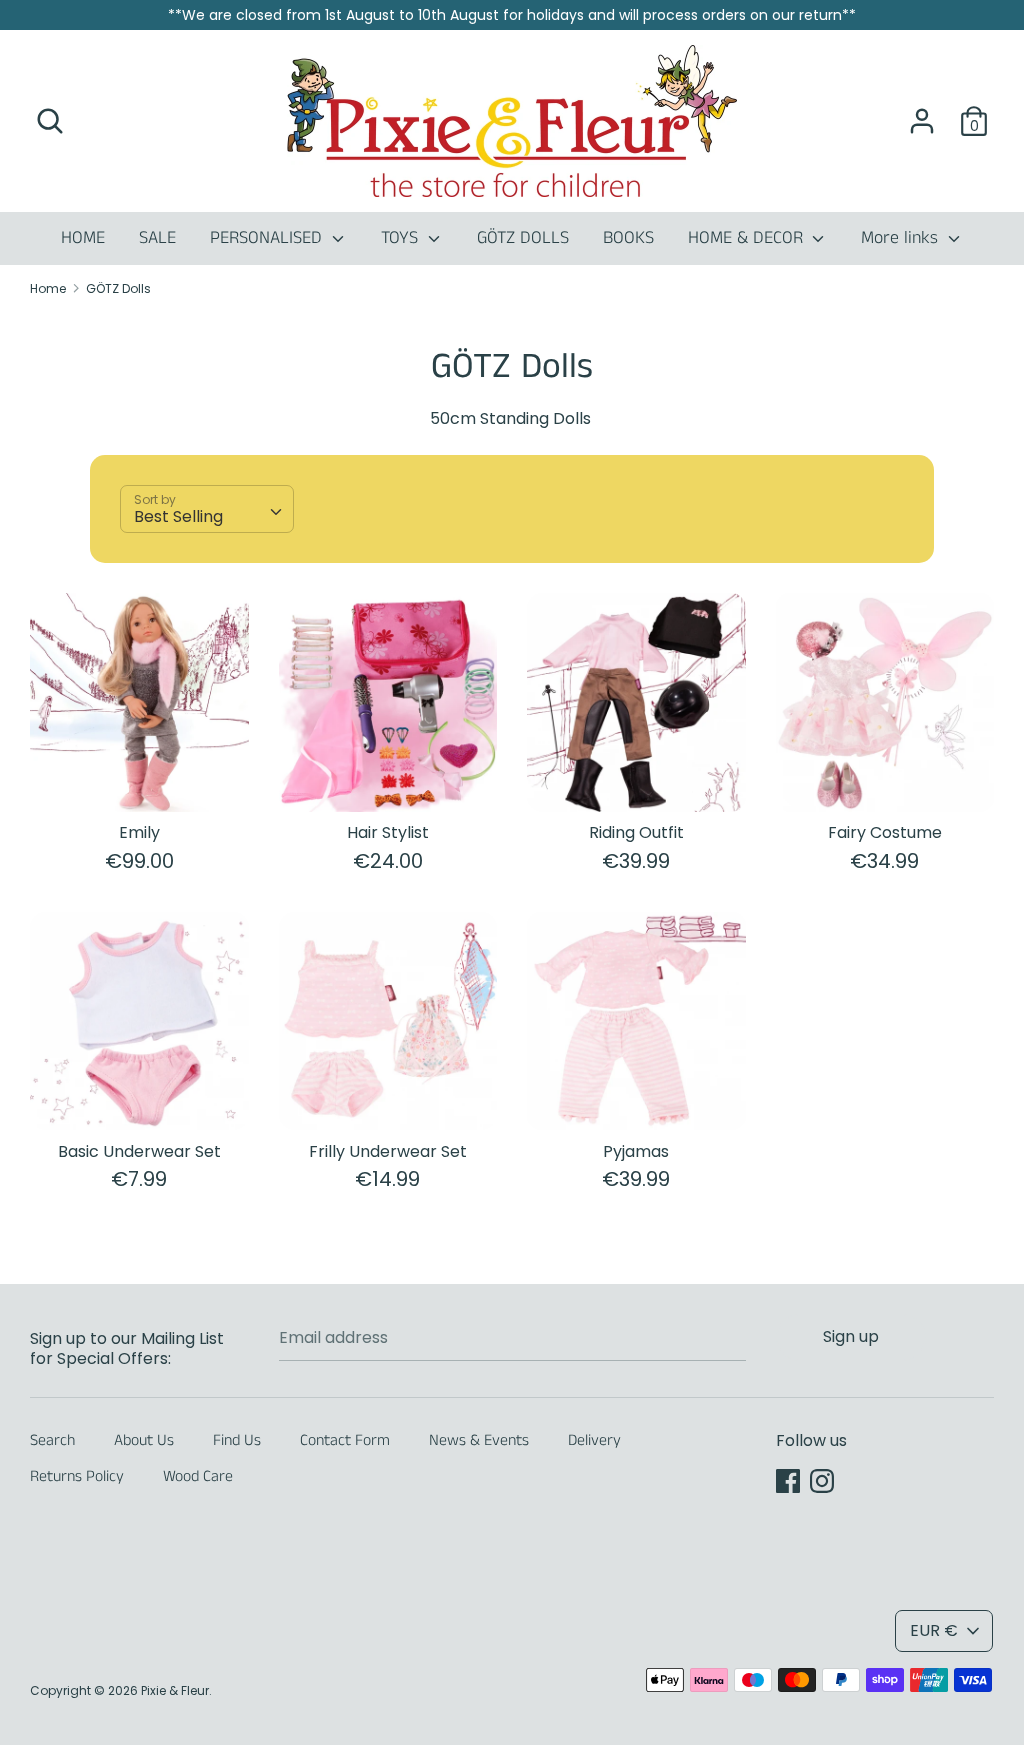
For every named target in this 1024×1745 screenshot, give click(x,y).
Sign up (851, 1336)
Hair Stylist (388, 832)
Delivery (594, 1440)
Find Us (237, 1440)
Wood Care (198, 1476)
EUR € (934, 1630)
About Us (144, 1440)
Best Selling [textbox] (178, 516)
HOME (83, 238)
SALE (157, 238)
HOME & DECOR (748, 238)
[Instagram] (822, 1480)
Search (52, 1440)
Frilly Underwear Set (388, 1151)
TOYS (402, 238)
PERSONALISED (268, 238)
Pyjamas (636, 1151)
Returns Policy (77, 1476)
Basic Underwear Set (139, 1151)
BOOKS (628, 238)
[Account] (922, 113)
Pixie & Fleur (175, 1690)
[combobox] (207, 509)
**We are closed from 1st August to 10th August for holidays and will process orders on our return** (512, 15)
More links (902, 238)
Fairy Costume (885, 832)
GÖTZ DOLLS (523, 238)
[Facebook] (788, 1480)
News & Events (479, 1440)
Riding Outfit (636, 832)
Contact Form (345, 1440)
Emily (139, 832)
